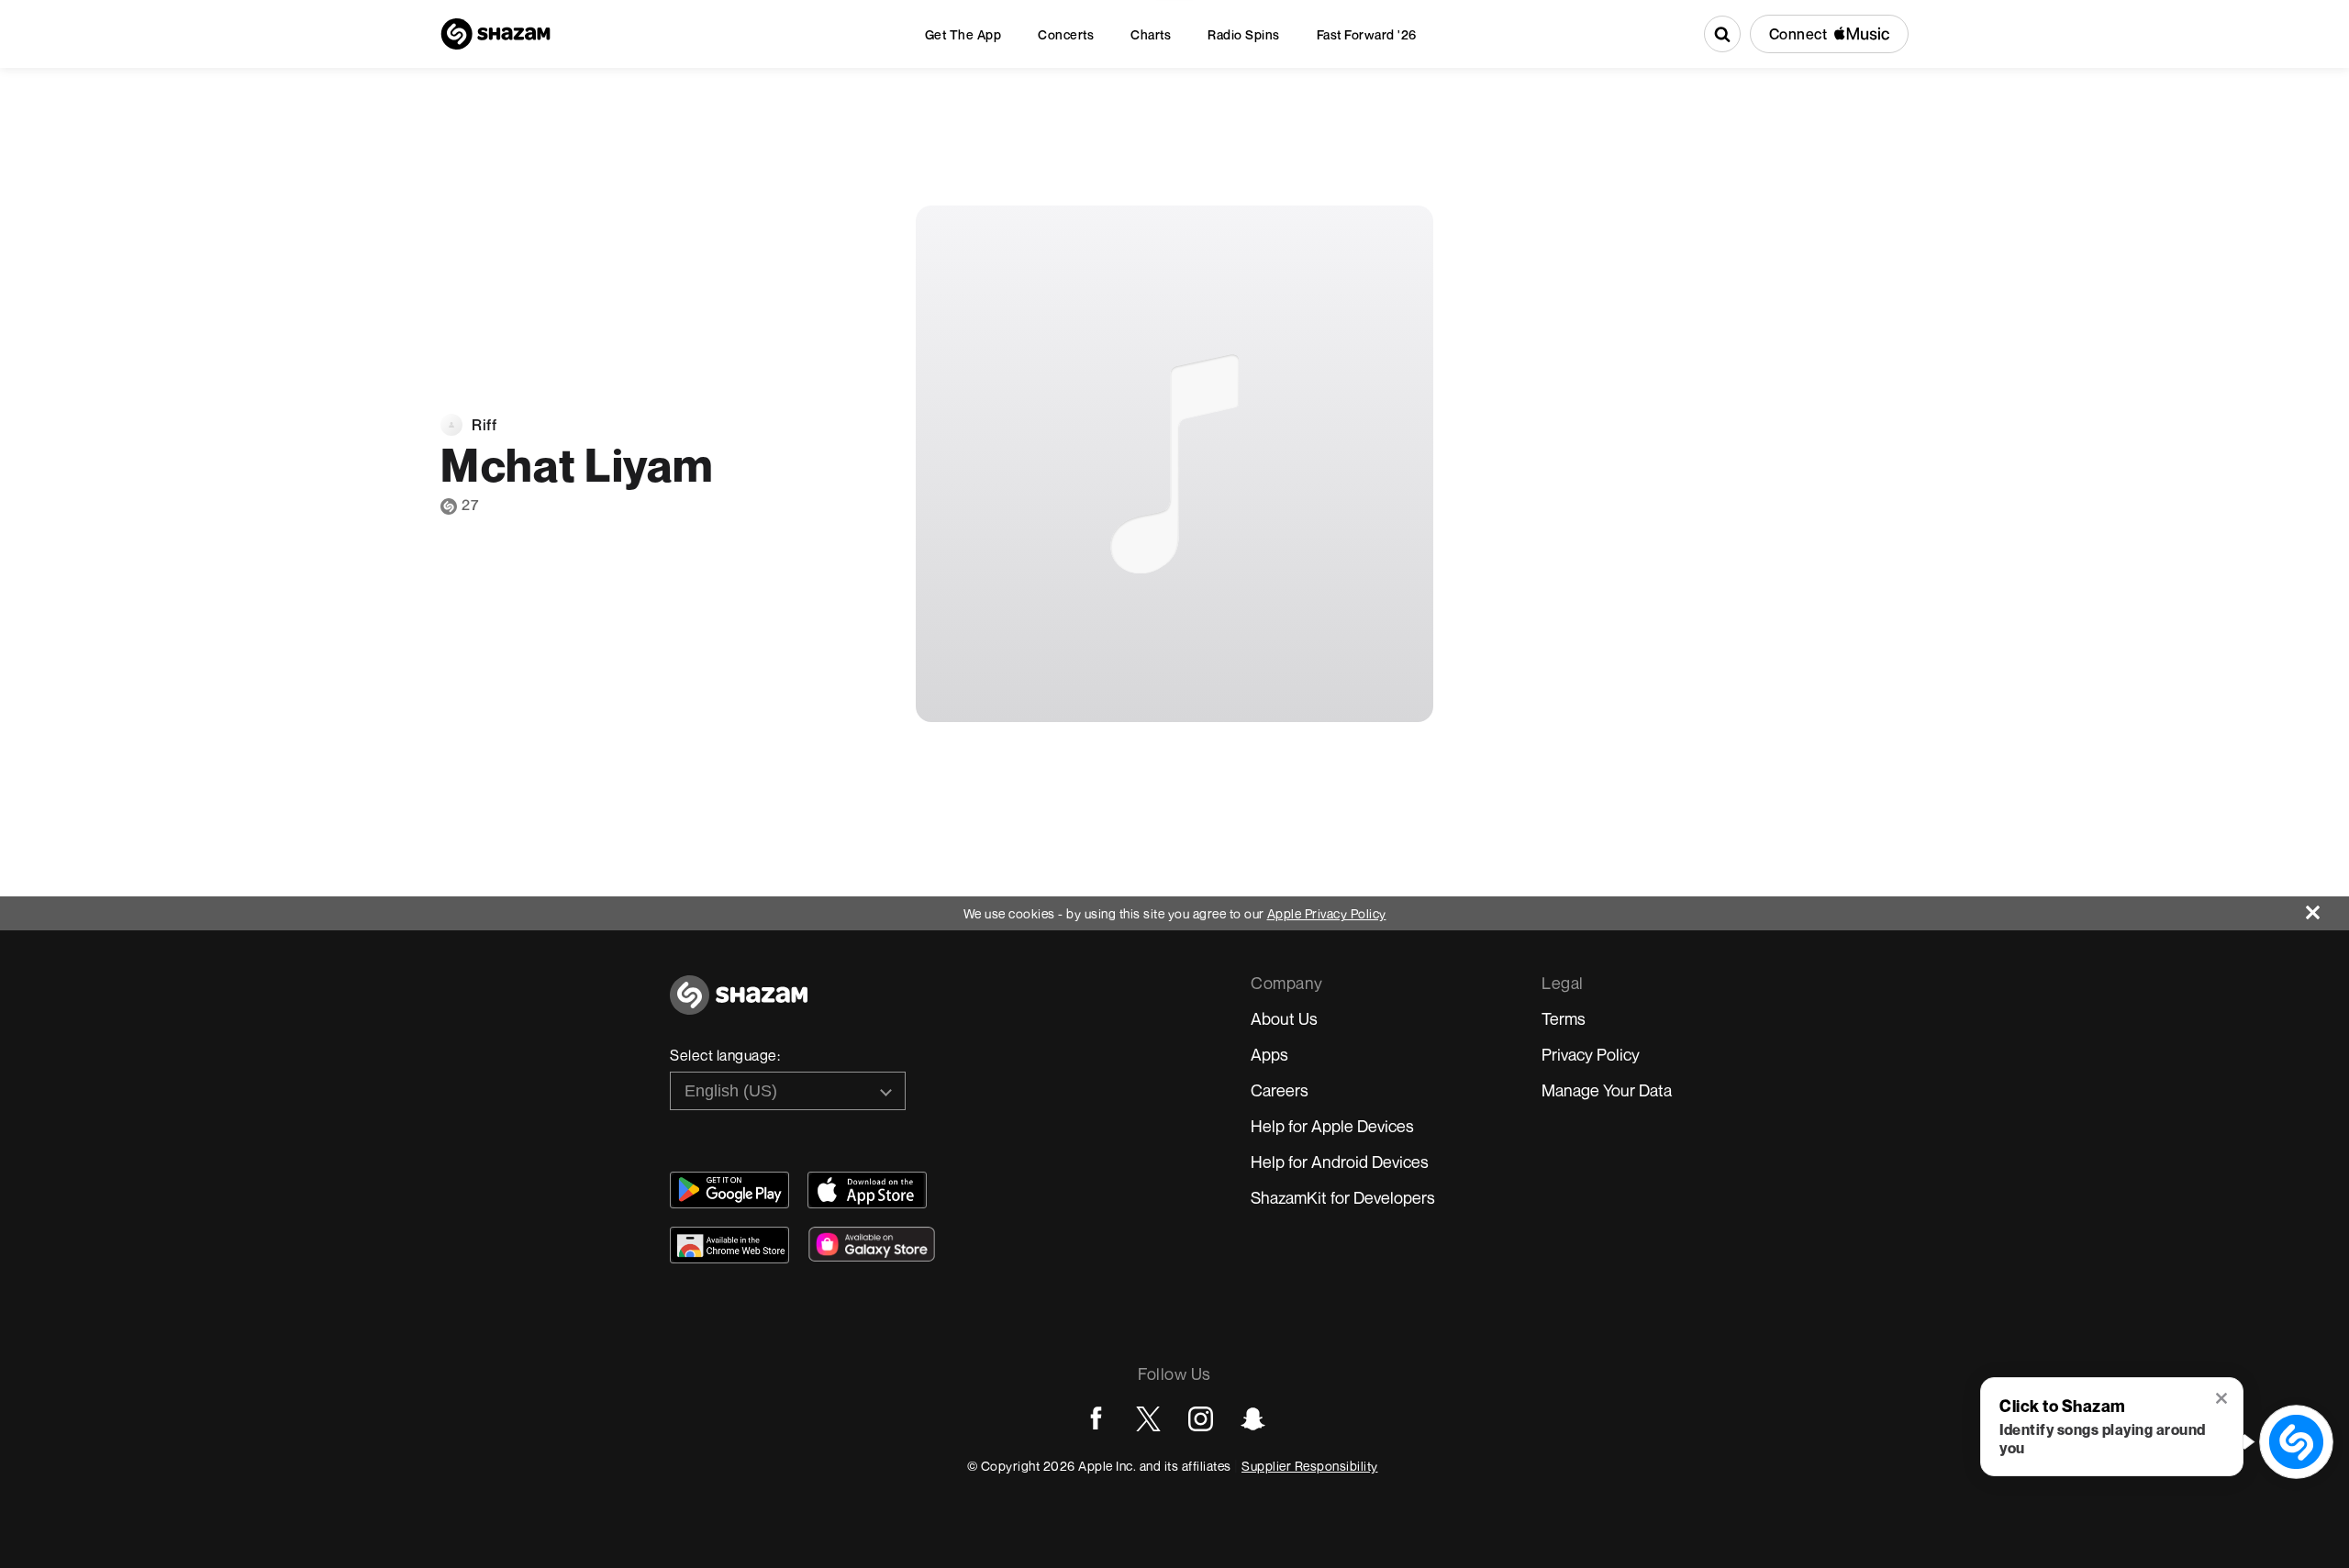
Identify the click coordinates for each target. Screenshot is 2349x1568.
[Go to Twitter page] (1148, 1419)
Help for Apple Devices (1332, 1126)
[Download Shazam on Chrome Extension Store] (729, 1245)
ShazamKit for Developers (1343, 1197)
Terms (1564, 1018)
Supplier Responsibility (1310, 1466)
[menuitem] (963, 34)
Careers (1280, 1090)
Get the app (963, 34)
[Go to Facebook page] (1096, 1419)
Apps (1269, 1054)
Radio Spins (1244, 34)
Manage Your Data (1607, 1090)
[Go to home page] (739, 1005)
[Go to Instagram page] (1201, 1419)
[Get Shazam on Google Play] (729, 1190)
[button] (2223, 1400)
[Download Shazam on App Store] (867, 1190)
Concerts (1066, 34)
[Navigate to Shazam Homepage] (495, 34)
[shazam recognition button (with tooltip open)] (2296, 1441)
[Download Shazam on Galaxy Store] (872, 1244)
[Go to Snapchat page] (1253, 1419)
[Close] (2327, 908)
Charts (1151, 34)
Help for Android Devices (1340, 1162)
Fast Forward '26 (1367, 34)
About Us (1284, 1018)
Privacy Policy (1591, 1054)
